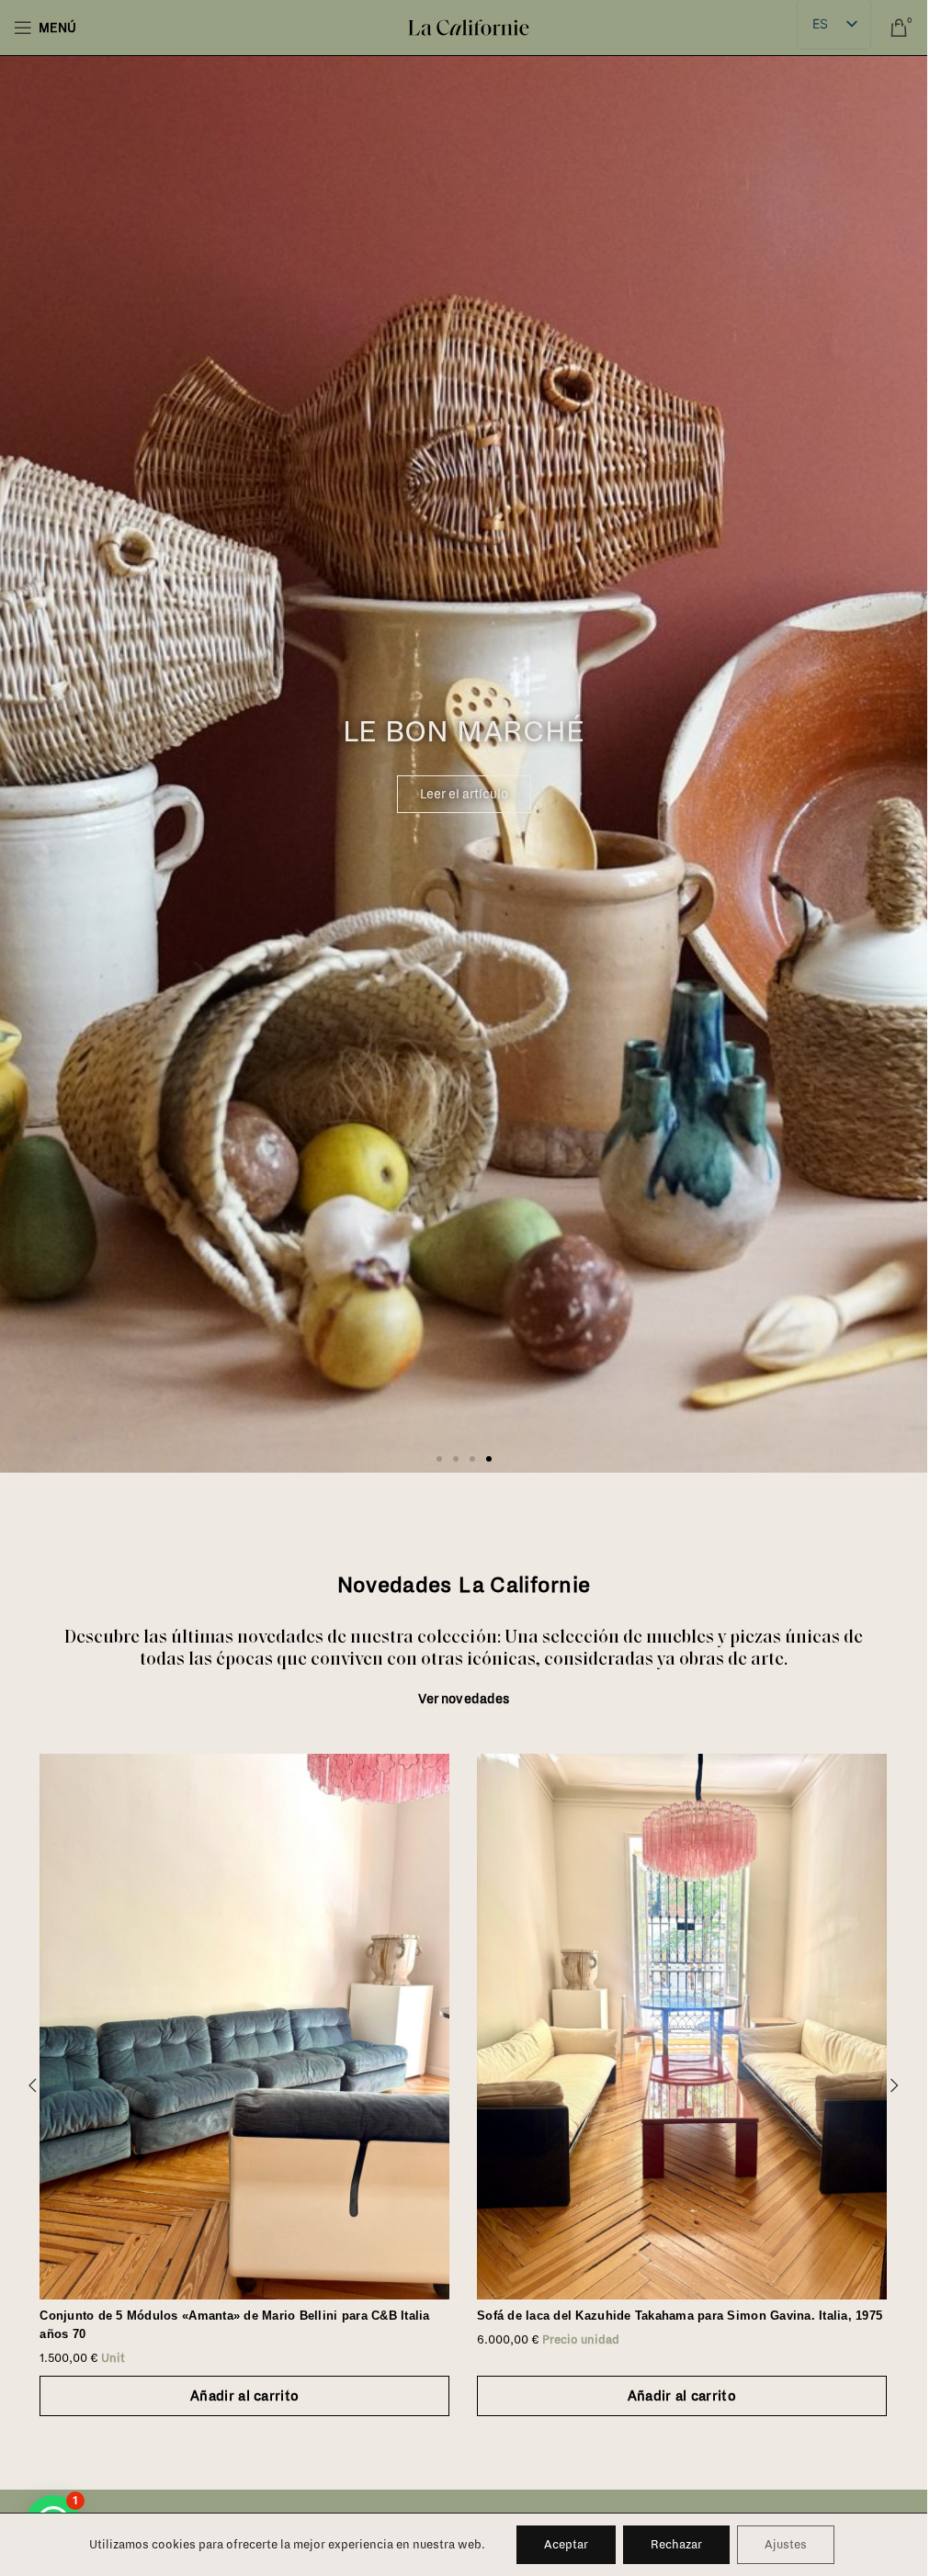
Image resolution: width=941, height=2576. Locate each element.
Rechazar (676, 2545)
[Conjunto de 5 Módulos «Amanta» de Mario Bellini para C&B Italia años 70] (244, 2027)
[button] (439, 1459)
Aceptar (566, 2545)
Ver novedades (464, 1699)
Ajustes (786, 2545)
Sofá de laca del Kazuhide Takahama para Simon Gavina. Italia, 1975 (680, 2316)
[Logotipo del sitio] (469, 27)
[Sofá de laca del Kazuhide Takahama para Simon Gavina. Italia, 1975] (682, 2027)
